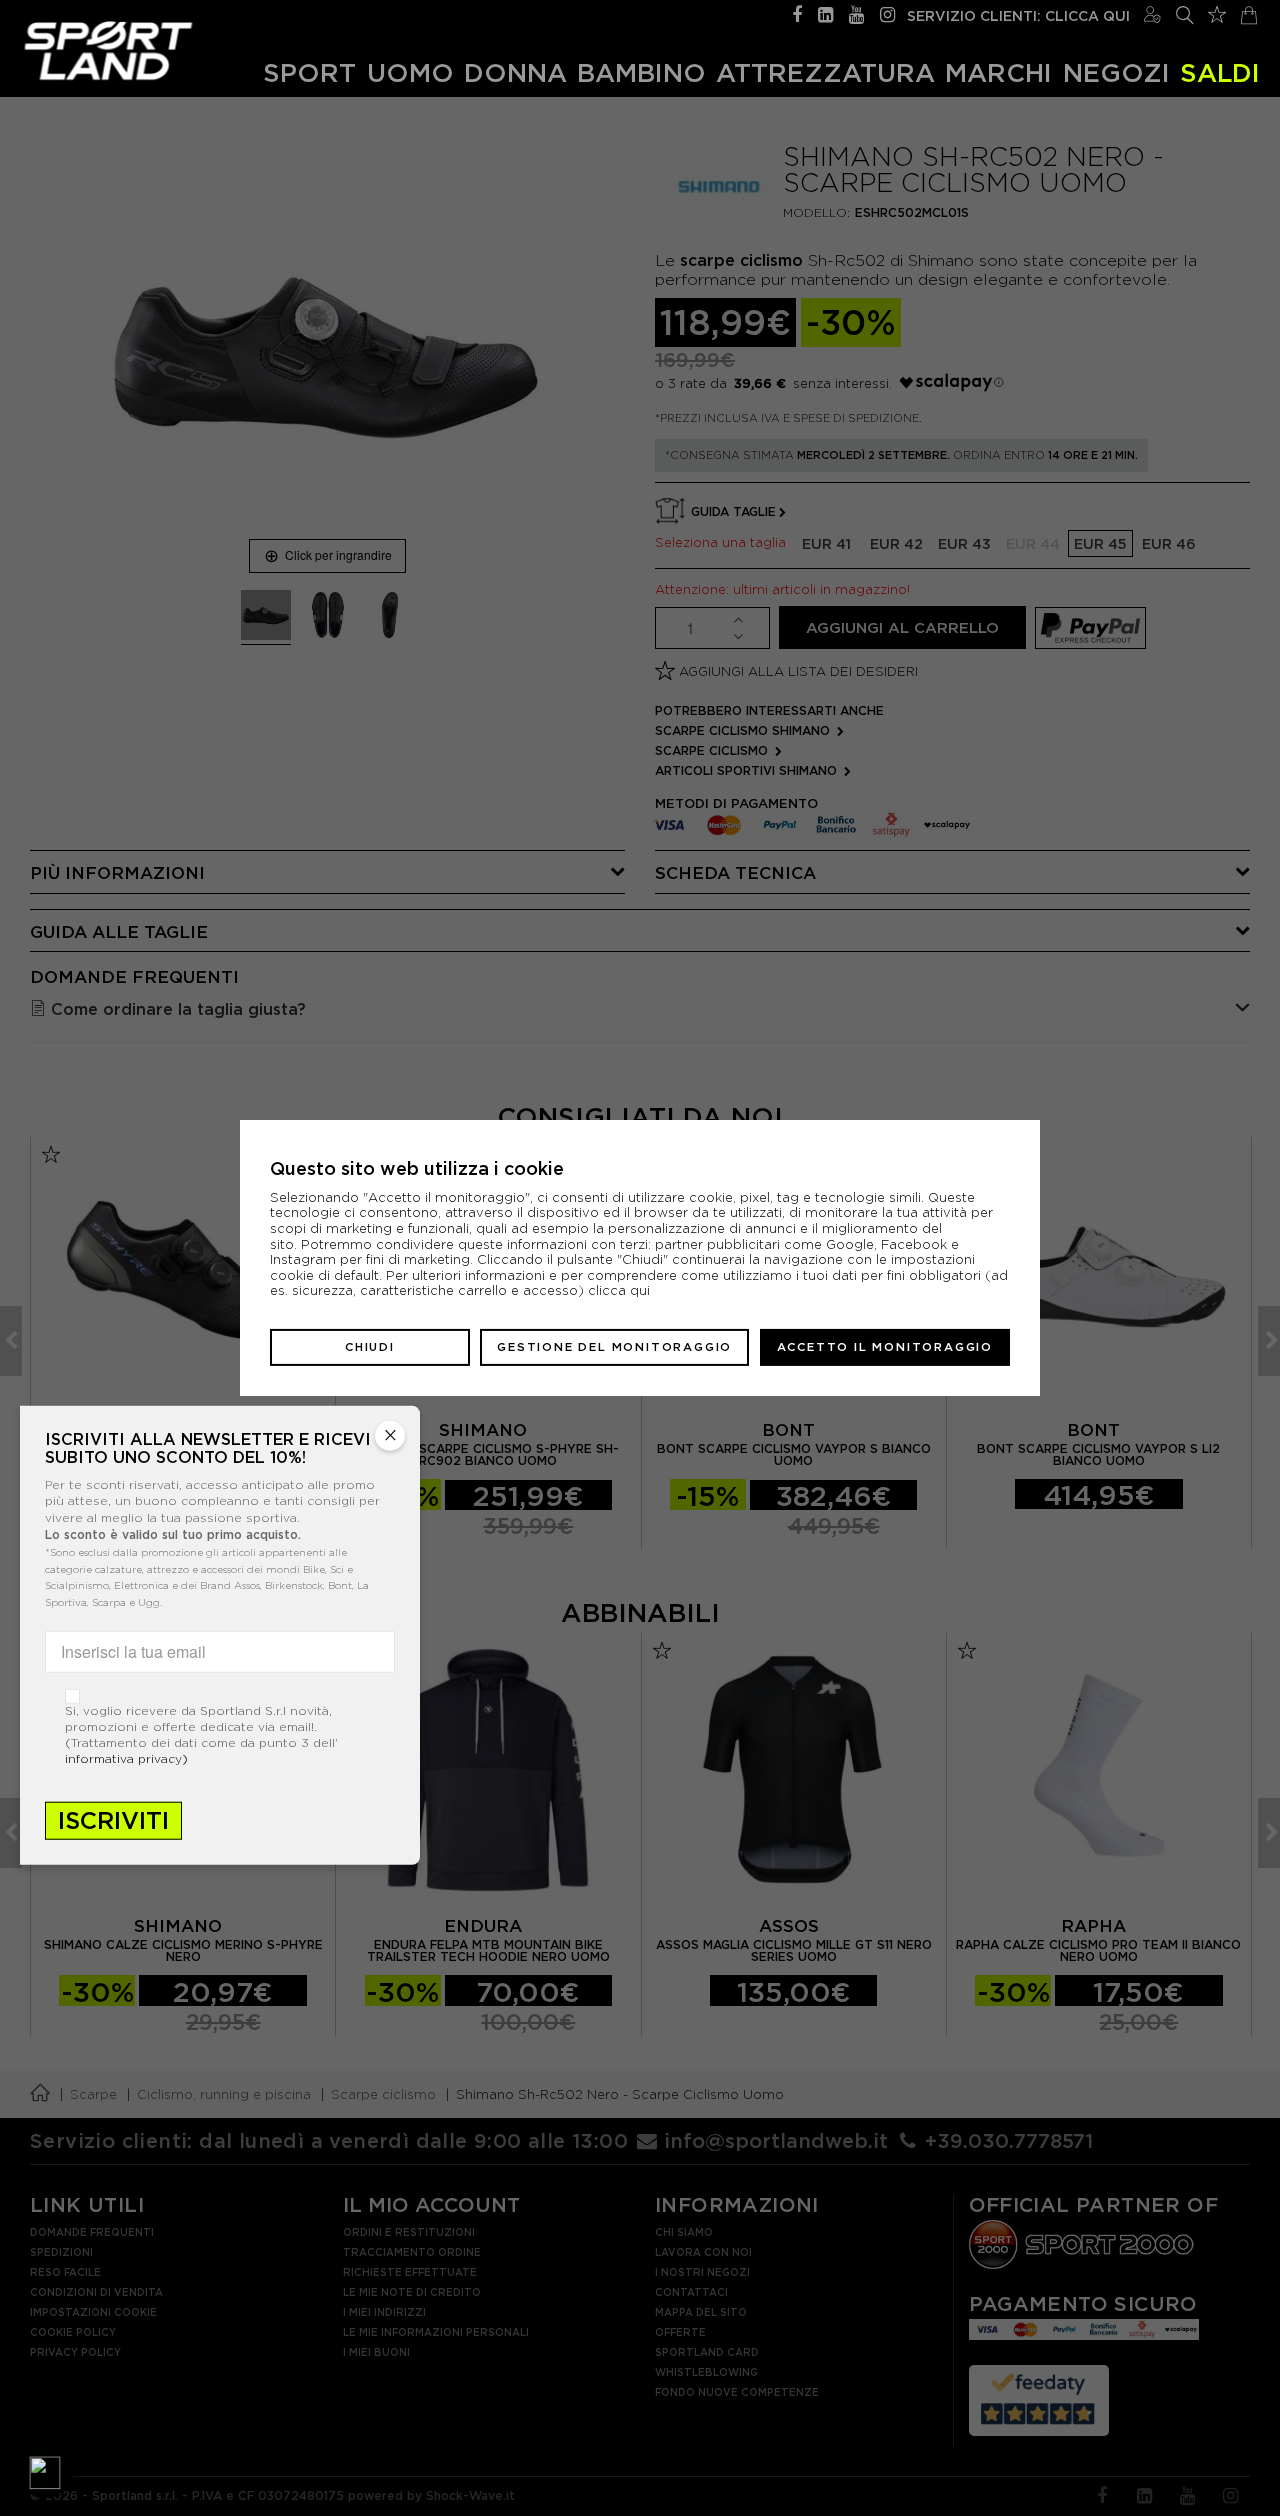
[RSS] (825, 12)
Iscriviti (113, 1820)
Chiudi (370, 1347)
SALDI (1220, 73)
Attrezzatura (825, 73)
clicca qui (619, 1290)
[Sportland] (108, 50)
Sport (309, 73)
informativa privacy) (126, 1758)
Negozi (1116, 73)
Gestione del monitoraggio (614, 1347)
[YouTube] (856, 12)
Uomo (410, 73)
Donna (515, 73)
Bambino (641, 73)
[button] (45, 2471)
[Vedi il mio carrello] (1249, 12)
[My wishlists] (1217, 12)
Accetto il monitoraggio (885, 1347)
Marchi (998, 73)
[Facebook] (797, 12)
